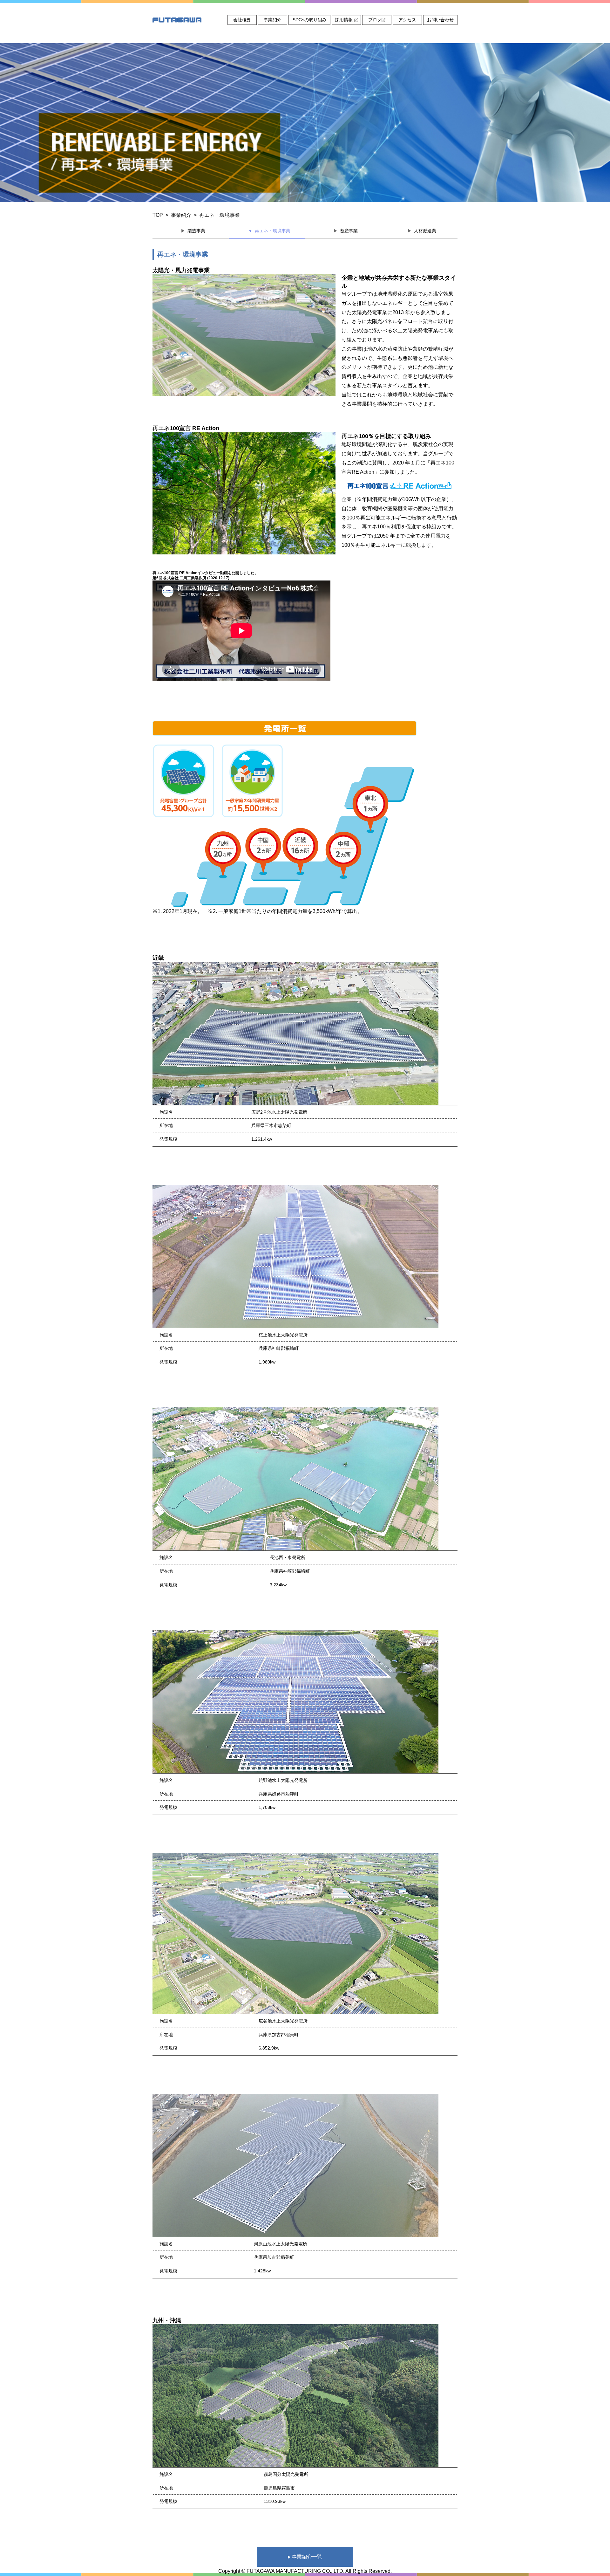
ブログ (375, 20)
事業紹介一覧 (306, 2557)
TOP (158, 215)
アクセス (407, 20)
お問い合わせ (440, 20)
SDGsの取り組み (310, 20)
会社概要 (242, 20)
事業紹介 (273, 20)
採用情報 (344, 20)
